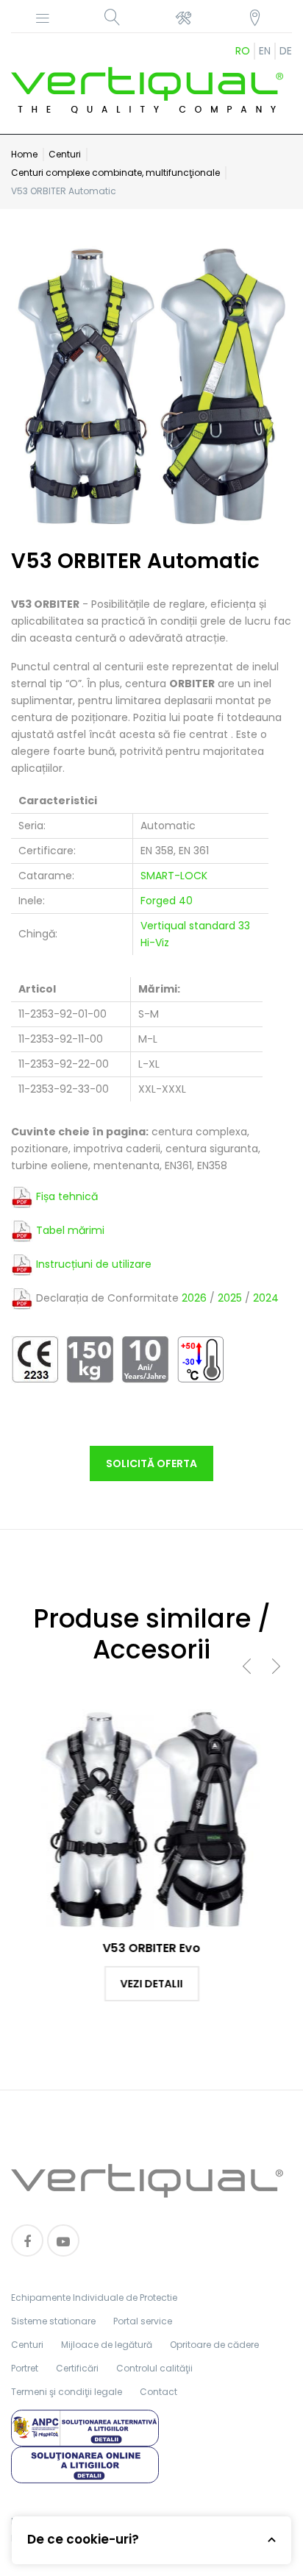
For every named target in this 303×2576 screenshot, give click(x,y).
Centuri (65, 154)
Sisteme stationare (53, 2321)
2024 (266, 1297)
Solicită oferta (151, 1463)
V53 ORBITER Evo (152, 1948)
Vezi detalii (152, 1984)
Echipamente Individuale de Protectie (94, 2298)
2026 (194, 1297)
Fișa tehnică (67, 1196)
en (265, 51)
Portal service (143, 2321)
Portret (25, 2368)
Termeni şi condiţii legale (67, 2392)
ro (243, 51)
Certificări (77, 2368)
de (286, 51)
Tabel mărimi (70, 1230)
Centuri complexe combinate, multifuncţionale (115, 173)
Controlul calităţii (154, 2368)
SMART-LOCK (174, 876)
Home (24, 154)
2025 (230, 1297)
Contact (158, 2392)
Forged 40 (167, 901)
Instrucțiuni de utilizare (94, 1263)
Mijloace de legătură (107, 2345)
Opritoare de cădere (214, 2345)
